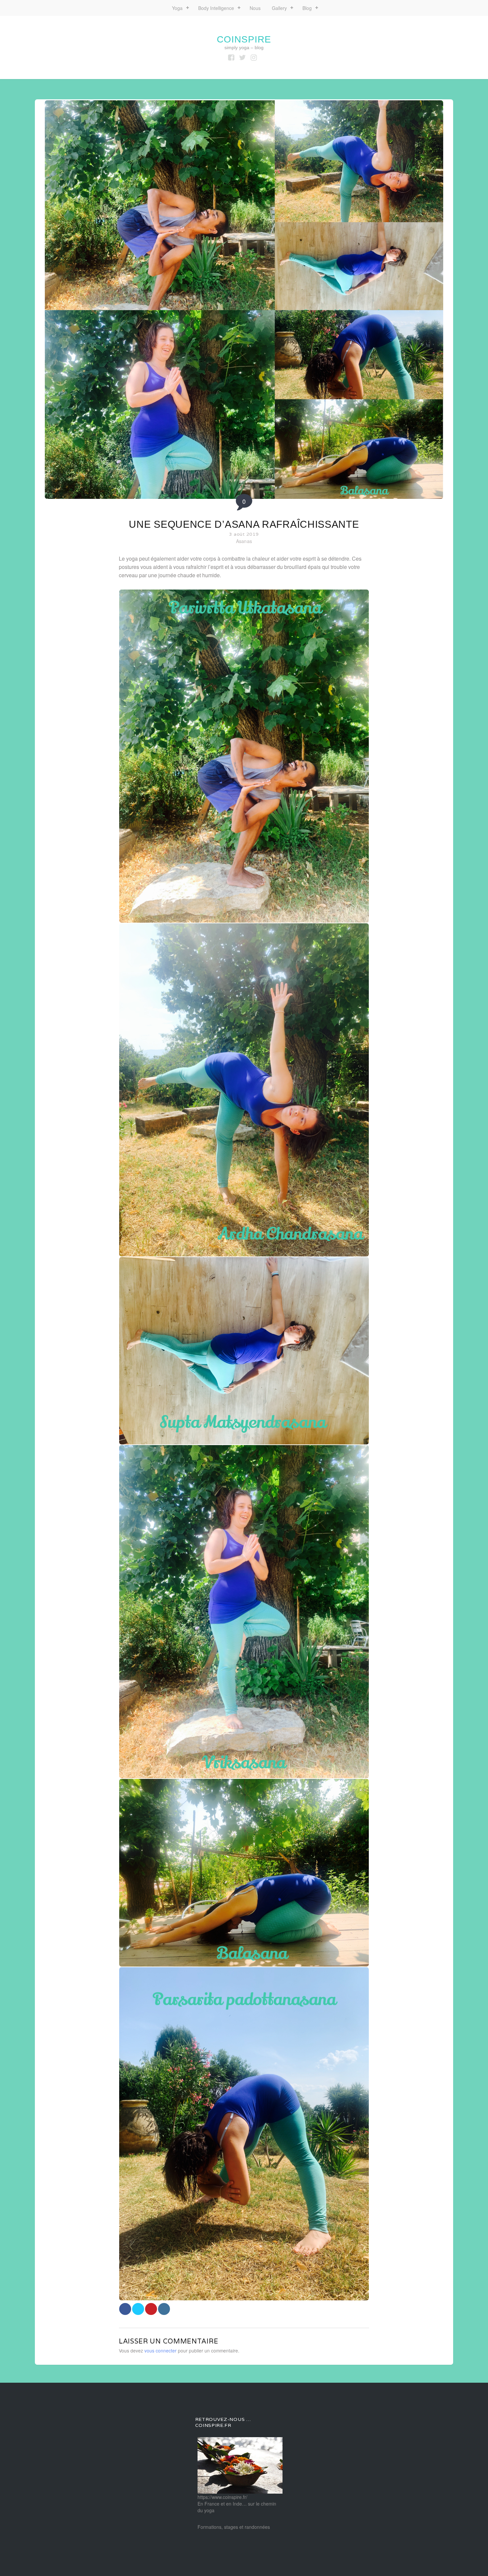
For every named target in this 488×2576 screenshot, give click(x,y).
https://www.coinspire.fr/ (222, 2497)
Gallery (279, 8)
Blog (307, 8)
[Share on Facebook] (125, 2309)
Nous (255, 8)
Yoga (177, 8)
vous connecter (161, 2350)
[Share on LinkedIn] (164, 2309)
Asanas (244, 541)
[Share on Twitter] (138, 2309)
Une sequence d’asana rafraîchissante (244, 524)
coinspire (244, 39)
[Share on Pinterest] (151, 2309)
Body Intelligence (216, 8)
